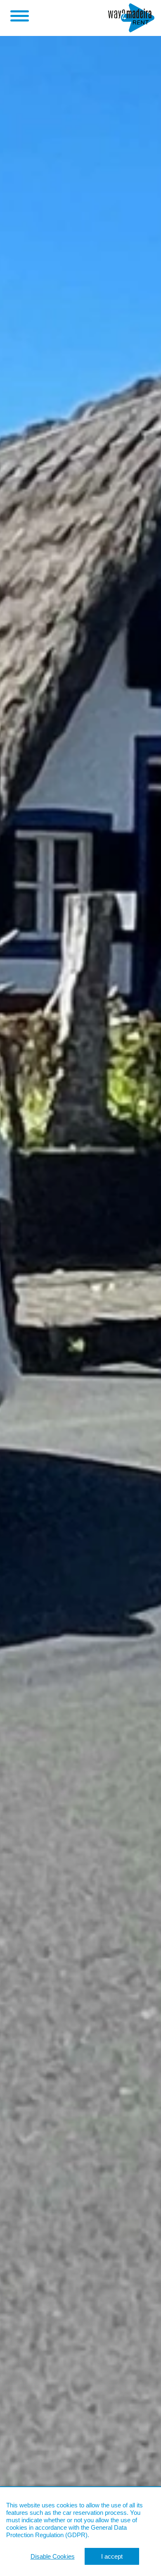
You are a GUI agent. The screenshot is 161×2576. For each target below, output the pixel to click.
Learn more (106, 2535)
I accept (112, 2556)
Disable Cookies (53, 2556)
